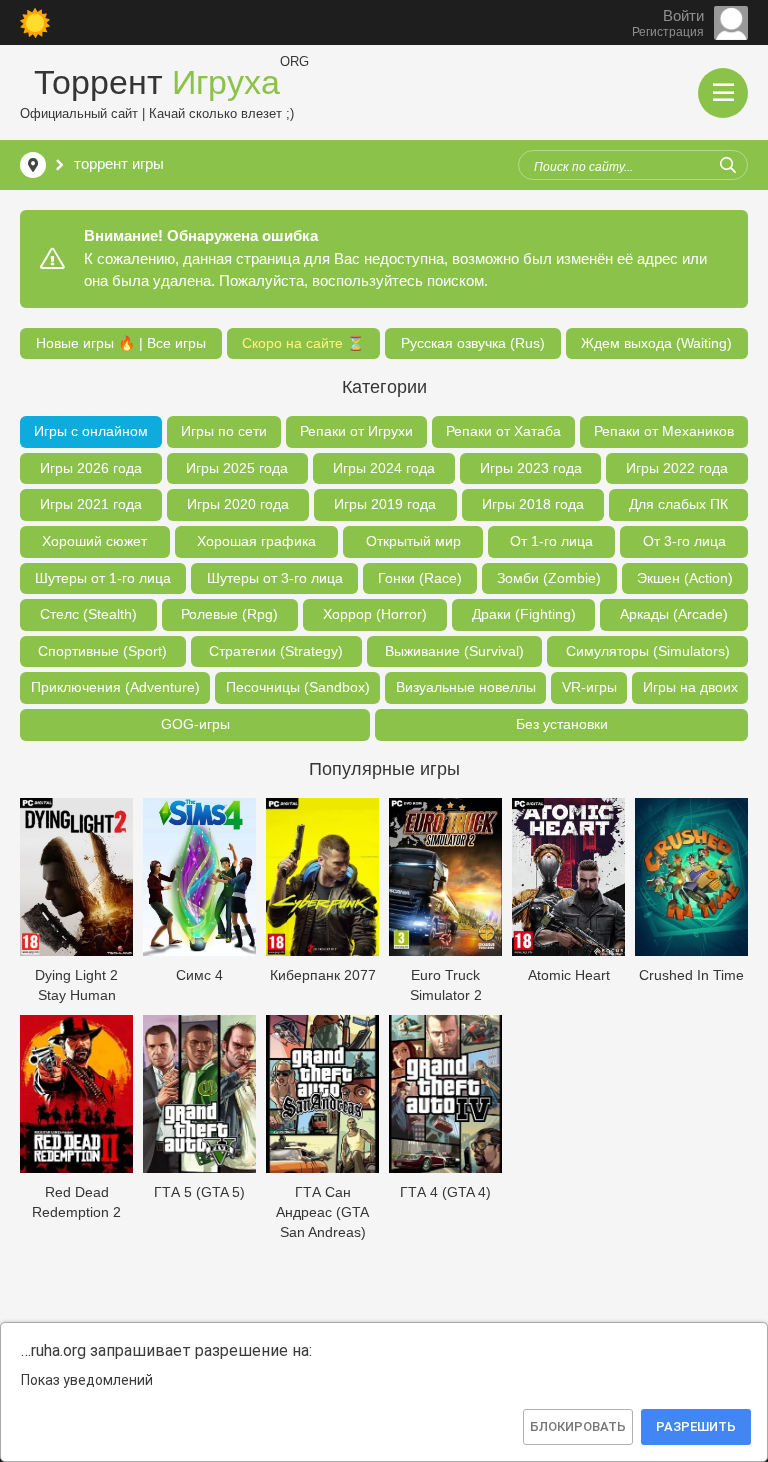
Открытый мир (413, 541)
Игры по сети (224, 431)
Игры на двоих (690, 687)
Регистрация (668, 32)
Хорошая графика (256, 541)
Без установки (562, 724)
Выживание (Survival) (454, 651)
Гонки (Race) (420, 578)
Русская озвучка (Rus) (473, 343)
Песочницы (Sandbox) (298, 687)
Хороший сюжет (94, 541)
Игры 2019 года (385, 504)
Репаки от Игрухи (356, 431)
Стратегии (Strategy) (276, 651)
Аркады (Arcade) (674, 614)
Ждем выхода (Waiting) (656, 343)
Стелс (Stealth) (88, 614)
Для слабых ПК (678, 504)
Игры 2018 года (533, 504)
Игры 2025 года (237, 468)
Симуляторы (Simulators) (648, 651)
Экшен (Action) (685, 578)
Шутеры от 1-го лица (103, 578)
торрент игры (119, 163)
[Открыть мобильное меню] (723, 93)
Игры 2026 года (91, 468)
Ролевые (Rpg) (229, 614)
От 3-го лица (684, 541)
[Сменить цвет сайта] (35, 23)
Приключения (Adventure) (115, 687)
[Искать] (728, 165)
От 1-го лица (551, 541)
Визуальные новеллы (466, 687)
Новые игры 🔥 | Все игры (121, 343)
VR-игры (589, 687)
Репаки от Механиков (664, 431)
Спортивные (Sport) (102, 651)
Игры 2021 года (91, 504)
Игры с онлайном (91, 431)
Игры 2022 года (677, 468)
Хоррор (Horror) (375, 614)
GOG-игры (195, 724)
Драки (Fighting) (524, 614)
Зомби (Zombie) (549, 578)
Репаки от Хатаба (503, 431)
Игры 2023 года (531, 468)
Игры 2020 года (238, 504)
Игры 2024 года (384, 468)
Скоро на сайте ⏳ (303, 343)
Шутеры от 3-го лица (275, 578)
